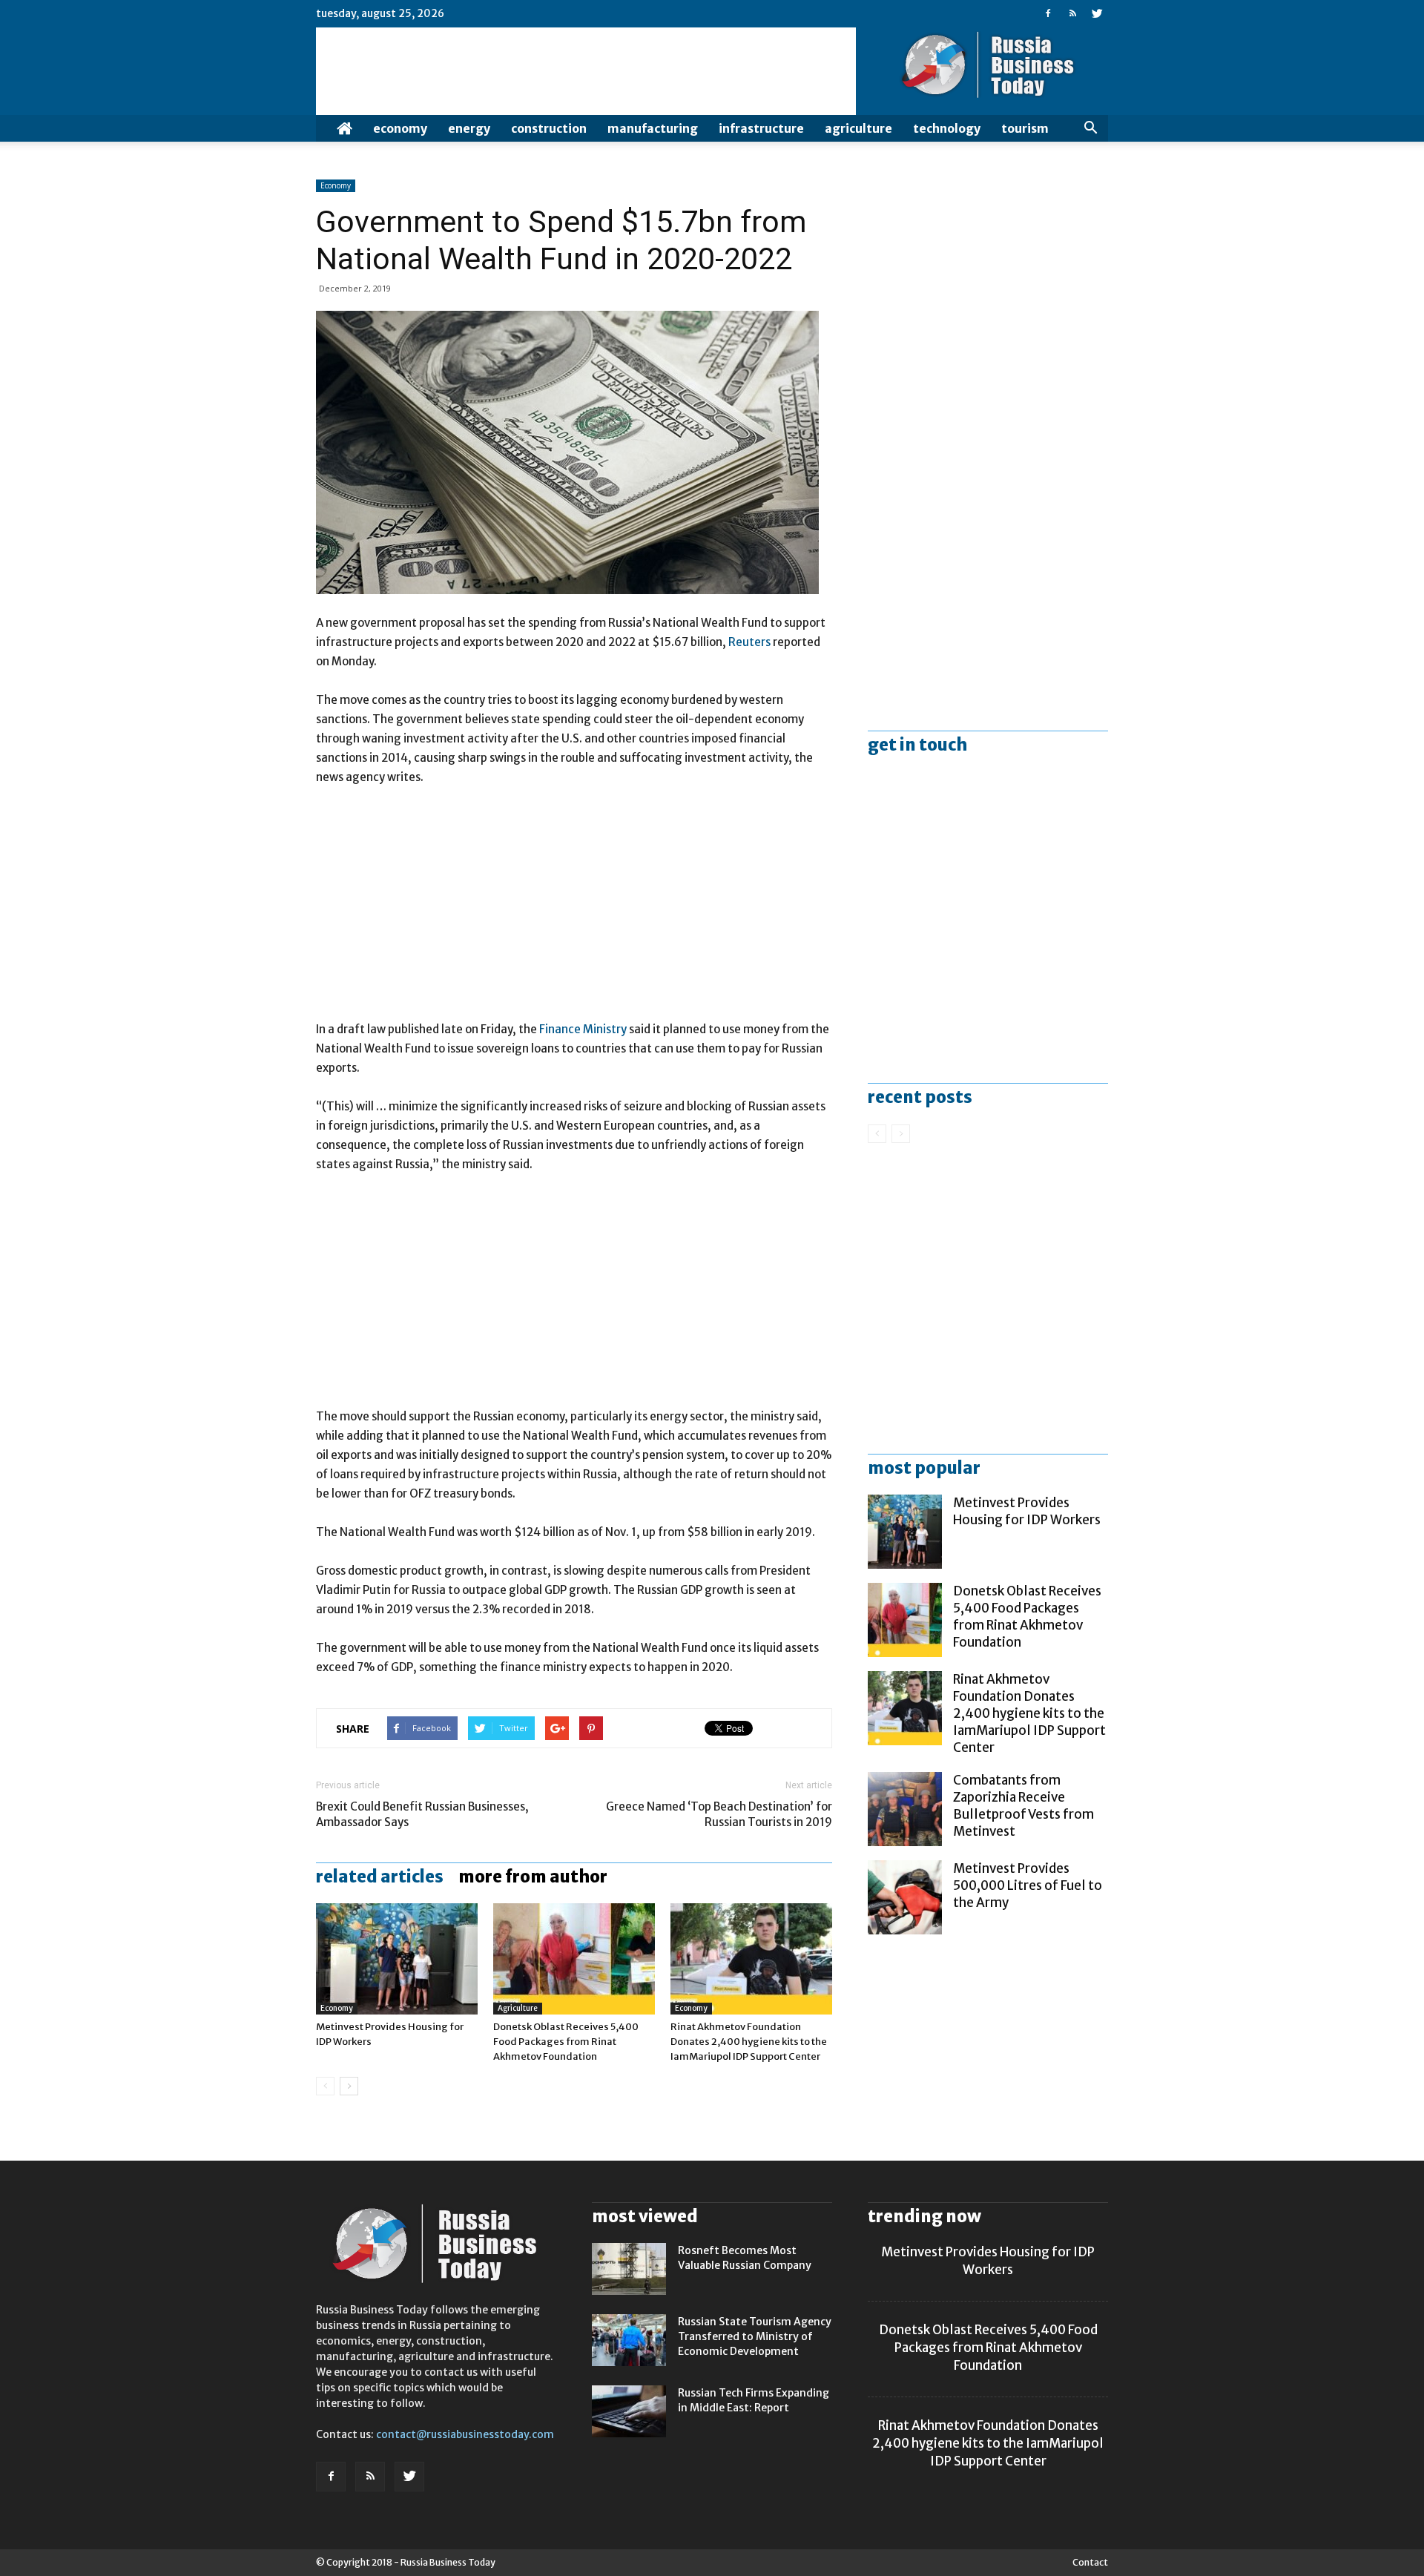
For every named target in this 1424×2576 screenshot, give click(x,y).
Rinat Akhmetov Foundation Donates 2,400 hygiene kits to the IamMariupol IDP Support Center (749, 2042)
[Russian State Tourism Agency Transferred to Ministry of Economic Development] (629, 2340)
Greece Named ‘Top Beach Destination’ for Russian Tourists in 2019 (719, 1814)
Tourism (1025, 128)
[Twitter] (1097, 13)
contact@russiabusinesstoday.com (465, 2434)
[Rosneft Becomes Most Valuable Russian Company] (629, 2269)
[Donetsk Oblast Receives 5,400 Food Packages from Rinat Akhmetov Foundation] (574, 1959)
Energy (469, 128)
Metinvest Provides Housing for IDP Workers (1027, 1511)
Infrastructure (761, 128)
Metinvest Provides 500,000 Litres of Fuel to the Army (1028, 1885)
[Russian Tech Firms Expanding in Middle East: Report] (629, 2411)
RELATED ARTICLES (380, 1877)
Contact (1090, 2562)
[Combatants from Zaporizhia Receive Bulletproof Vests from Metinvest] (905, 1809)
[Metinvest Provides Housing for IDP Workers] (397, 1959)
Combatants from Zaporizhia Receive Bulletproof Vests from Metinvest (1023, 1806)
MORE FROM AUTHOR (533, 1877)
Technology (947, 128)
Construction (549, 128)
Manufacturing (653, 128)
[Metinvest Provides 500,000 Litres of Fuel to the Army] (905, 1897)
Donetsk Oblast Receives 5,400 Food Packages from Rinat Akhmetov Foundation (566, 2042)
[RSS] (1072, 13)
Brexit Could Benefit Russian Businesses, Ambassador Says (422, 1814)
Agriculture (858, 128)
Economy (400, 128)
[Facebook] (1048, 13)
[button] (1090, 128)
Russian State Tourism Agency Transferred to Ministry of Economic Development (755, 2336)
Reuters (751, 642)
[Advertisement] (574, 910)
